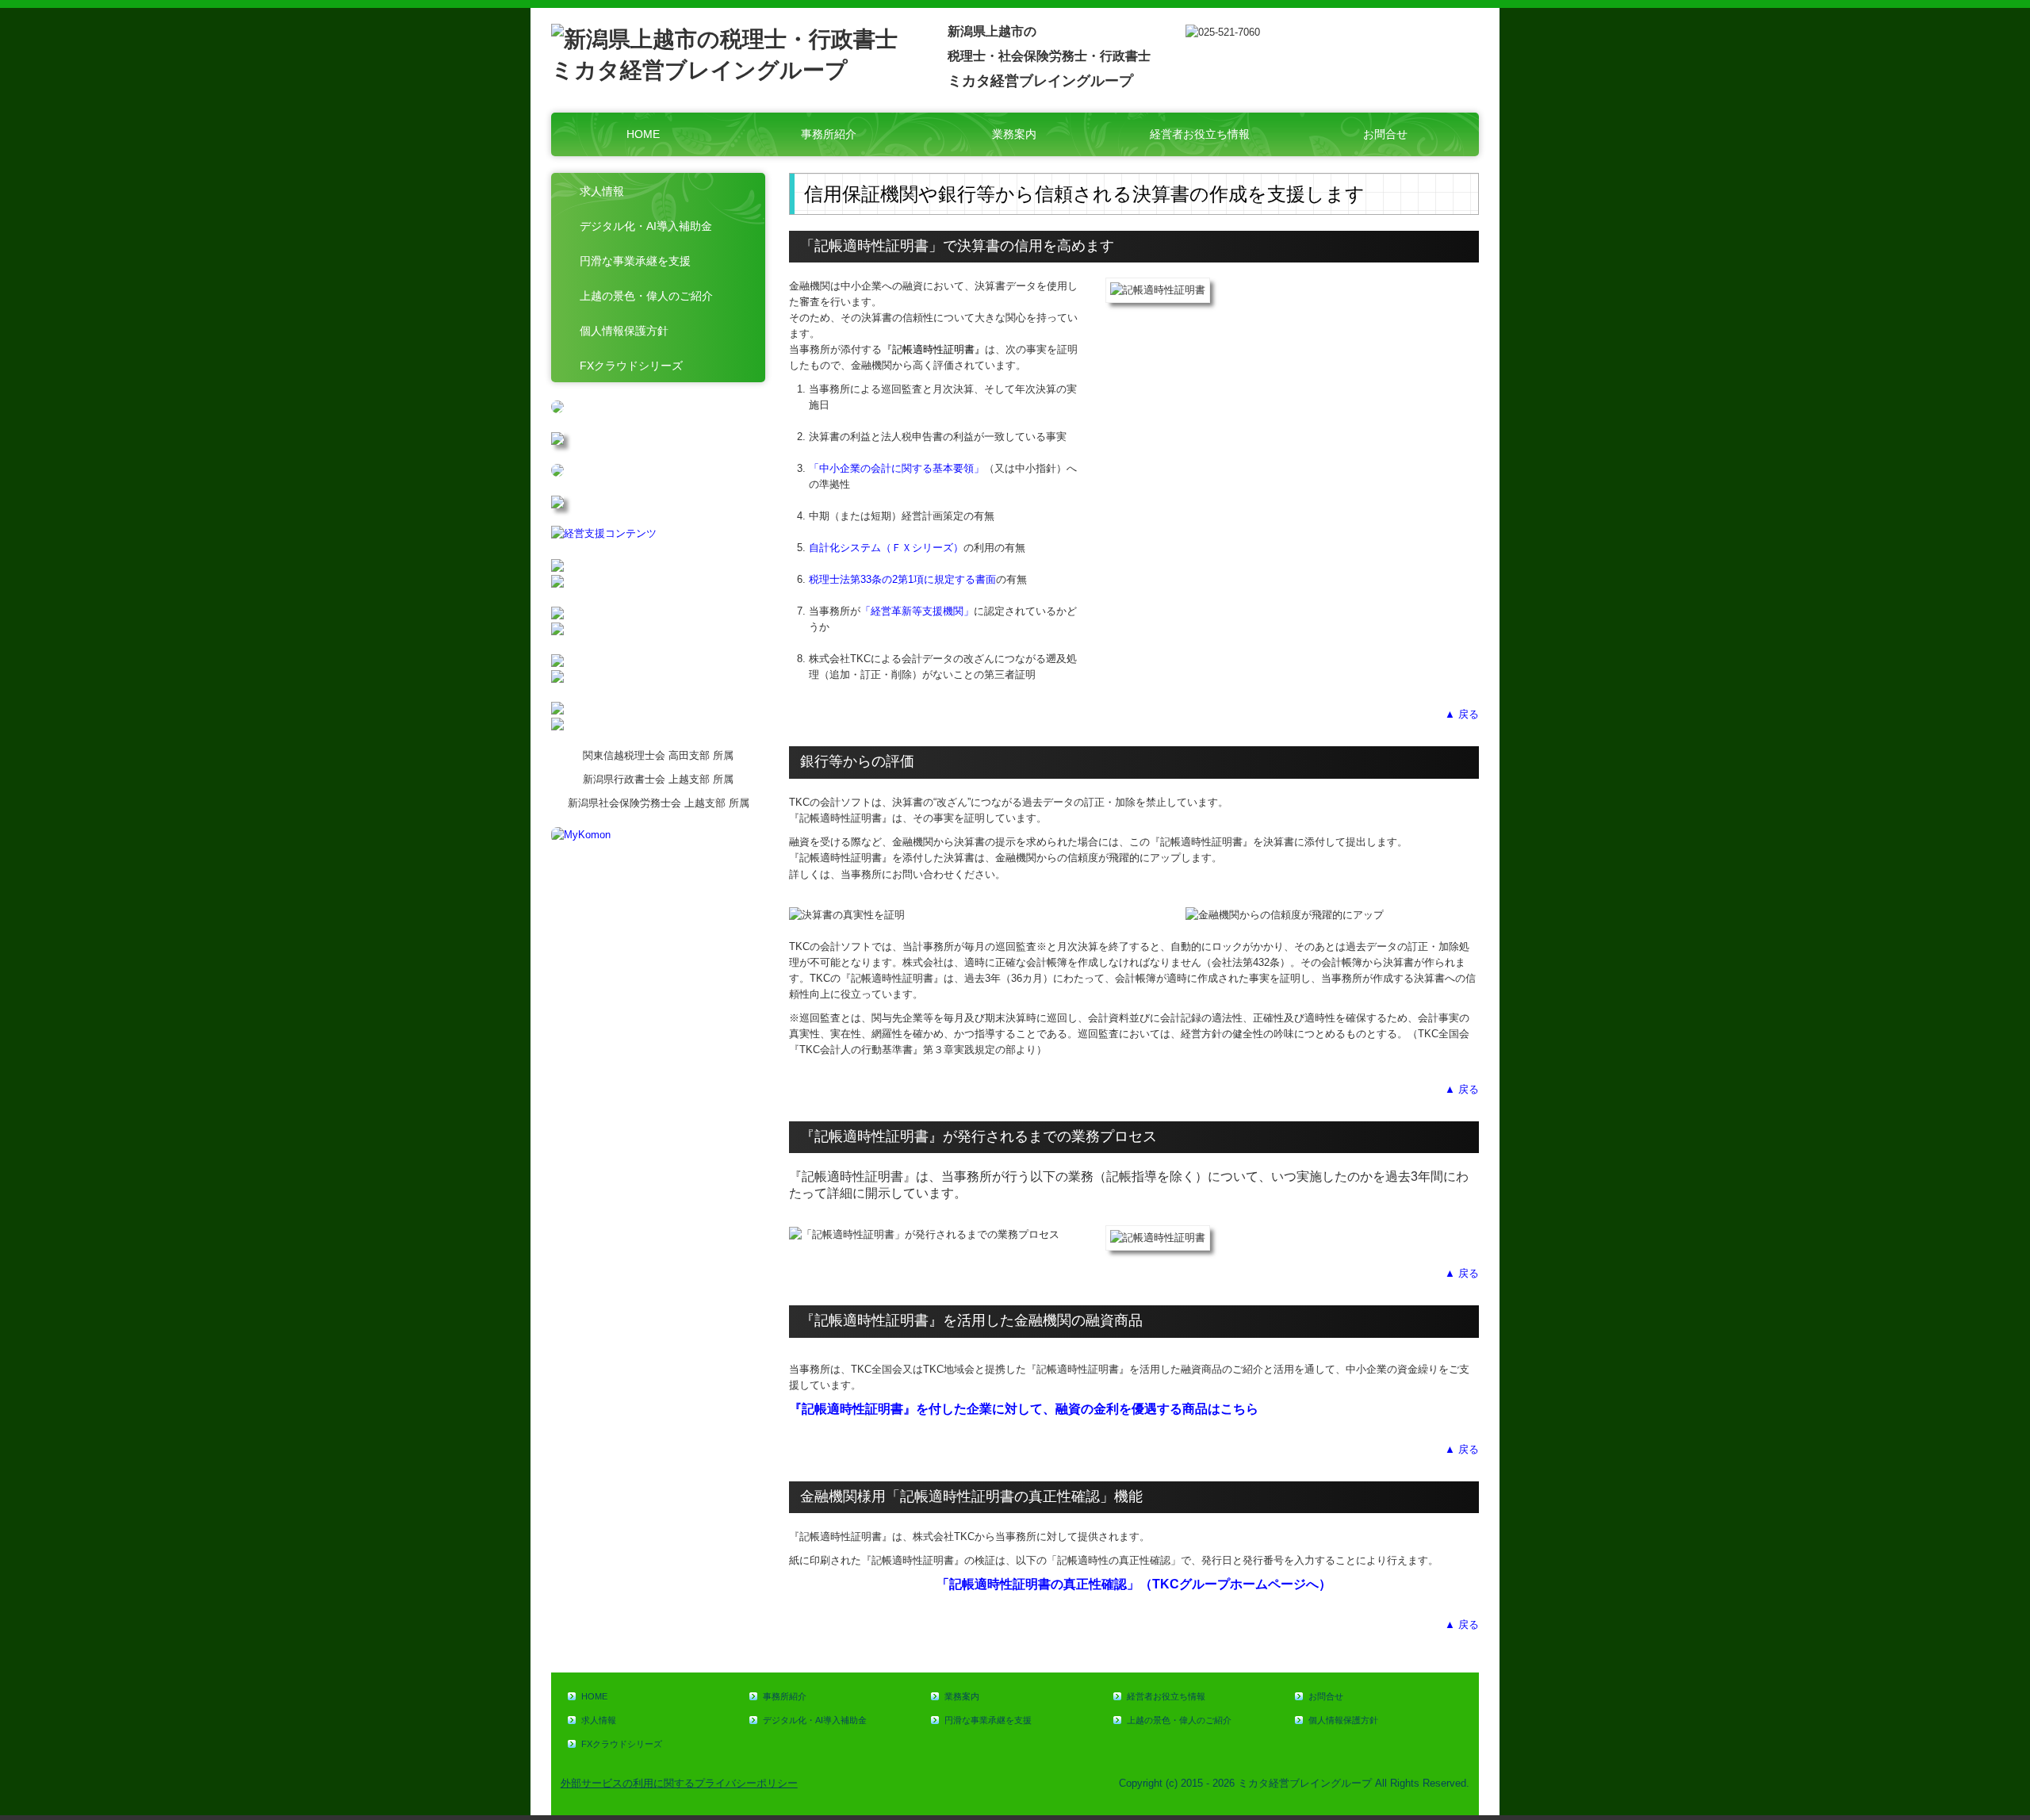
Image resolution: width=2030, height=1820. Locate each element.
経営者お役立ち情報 (1200, 134)
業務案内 (1014, 134)
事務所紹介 (829, 134)
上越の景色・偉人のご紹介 (646, 296)
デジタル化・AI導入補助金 (646, 226)
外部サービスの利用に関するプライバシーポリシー (679, 1783)
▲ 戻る (1462, 714)
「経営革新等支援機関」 (917, 611)
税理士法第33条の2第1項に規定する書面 (902, 579)
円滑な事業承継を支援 (635, 261)
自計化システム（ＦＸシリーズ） (886, 548)
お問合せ (1385, 134)
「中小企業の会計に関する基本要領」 (896, 468)
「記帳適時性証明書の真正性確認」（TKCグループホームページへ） (1134, 1584)
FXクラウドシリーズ (631, 366)
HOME (643, 134)
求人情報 (602, 191)
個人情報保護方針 (624, 331)
